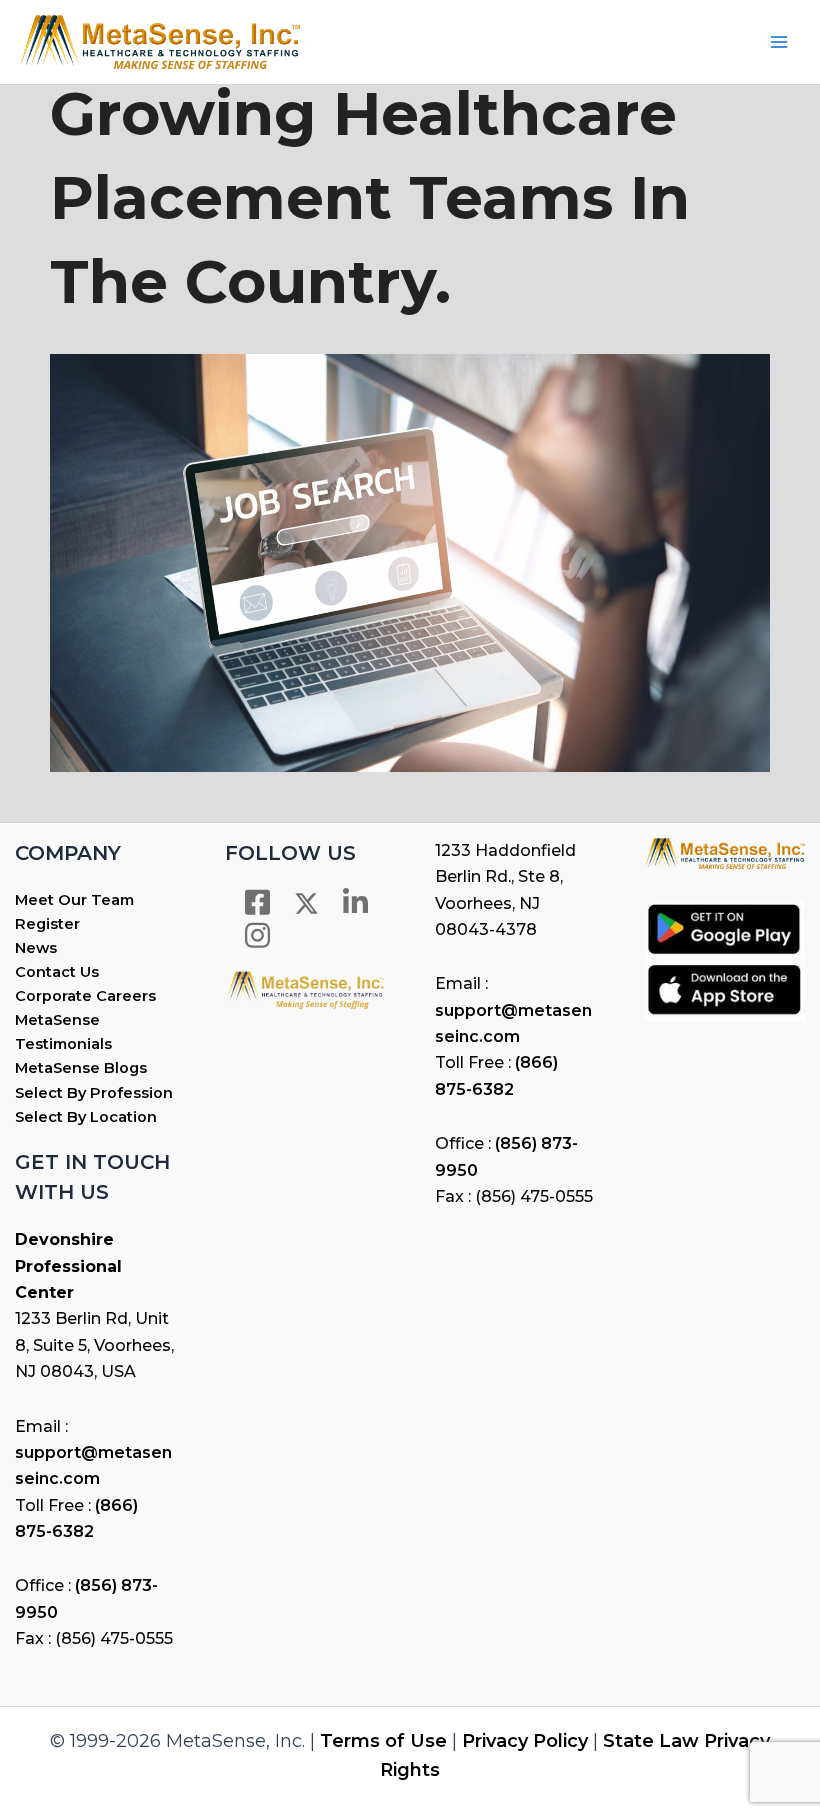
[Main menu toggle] (779, 42)
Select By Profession (94, 1093)
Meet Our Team (74, 900)
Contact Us (57, 972)
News (36, 948)
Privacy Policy (525, 1741)
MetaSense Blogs (81, 1068)
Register (47, 924)
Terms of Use (383, 1741)
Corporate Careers (85, 996)
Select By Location (86, 1117)
